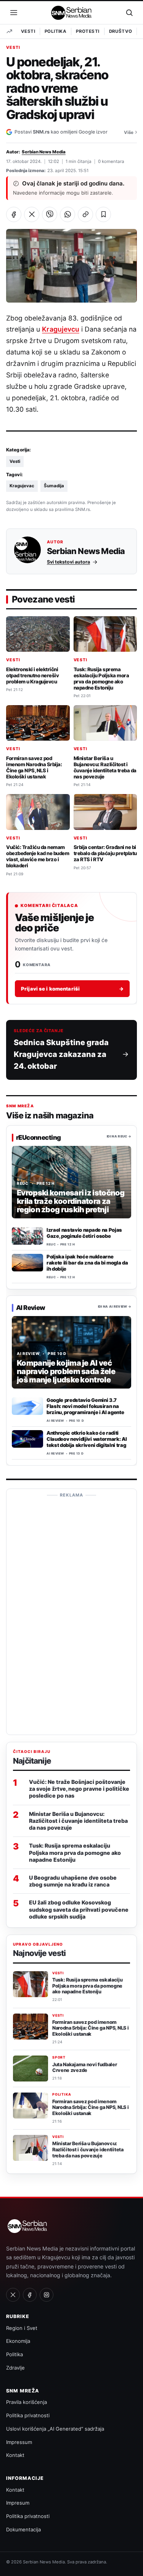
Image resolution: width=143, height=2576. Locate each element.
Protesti (88, 31)
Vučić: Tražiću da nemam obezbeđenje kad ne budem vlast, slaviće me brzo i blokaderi (38, 856)
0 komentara (111, 161)
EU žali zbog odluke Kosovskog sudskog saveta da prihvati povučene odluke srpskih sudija (79, 1909)
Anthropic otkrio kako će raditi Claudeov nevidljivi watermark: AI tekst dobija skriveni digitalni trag (87, 1439)
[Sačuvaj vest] (103, 214)
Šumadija (54, 486)
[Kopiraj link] (85, 214)
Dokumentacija (23, 2529)
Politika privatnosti (28, 2415)
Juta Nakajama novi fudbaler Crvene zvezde (84, 2068)
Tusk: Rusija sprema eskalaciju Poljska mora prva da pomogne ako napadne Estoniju (101, 678)
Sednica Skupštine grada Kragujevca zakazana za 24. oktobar (61, 1054)
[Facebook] (30, 2295)
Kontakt (15, 2455)
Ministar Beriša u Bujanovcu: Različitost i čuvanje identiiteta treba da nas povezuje (105, 767)
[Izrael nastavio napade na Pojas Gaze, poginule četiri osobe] (27, 1236)
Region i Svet (22, 2328)
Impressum (19, 2442)
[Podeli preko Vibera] (50, 214)
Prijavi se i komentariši (72, 989)
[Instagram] (47, 2295)
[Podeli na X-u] (32, 214)
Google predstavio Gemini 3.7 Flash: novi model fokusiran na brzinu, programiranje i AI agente (85, 1406)
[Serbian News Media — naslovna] (72, 13)
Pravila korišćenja (27, 2402)
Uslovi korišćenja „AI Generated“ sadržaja (55, 2429)
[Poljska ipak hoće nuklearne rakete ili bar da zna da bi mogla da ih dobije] (27, 1263)
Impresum (18, 2503)
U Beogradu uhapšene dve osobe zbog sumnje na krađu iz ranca (73, 1881)
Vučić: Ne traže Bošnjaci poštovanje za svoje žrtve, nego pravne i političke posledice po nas (79, 1789)
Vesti (28, 31)
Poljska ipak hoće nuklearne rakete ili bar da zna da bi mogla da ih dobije (87, 1263)
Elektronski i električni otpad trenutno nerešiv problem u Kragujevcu (32, 675)
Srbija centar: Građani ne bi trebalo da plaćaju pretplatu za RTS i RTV (105, 853)
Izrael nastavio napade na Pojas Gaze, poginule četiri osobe (84, 1233)
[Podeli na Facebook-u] (14, 214)
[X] (13, 2295)
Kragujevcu (60, 329)
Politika (55, 31)
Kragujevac (22, 486)
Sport (59, 2057)
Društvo (121, 31)
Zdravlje (15, 2368)
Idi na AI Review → (115, 1307)
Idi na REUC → (119, 1136)
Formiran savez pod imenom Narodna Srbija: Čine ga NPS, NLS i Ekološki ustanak (34, 767)
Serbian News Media (44, 152)
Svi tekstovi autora (68, 562)
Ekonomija (18, 2341)
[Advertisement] (72, 1615)
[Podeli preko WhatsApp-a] (67, 214)
